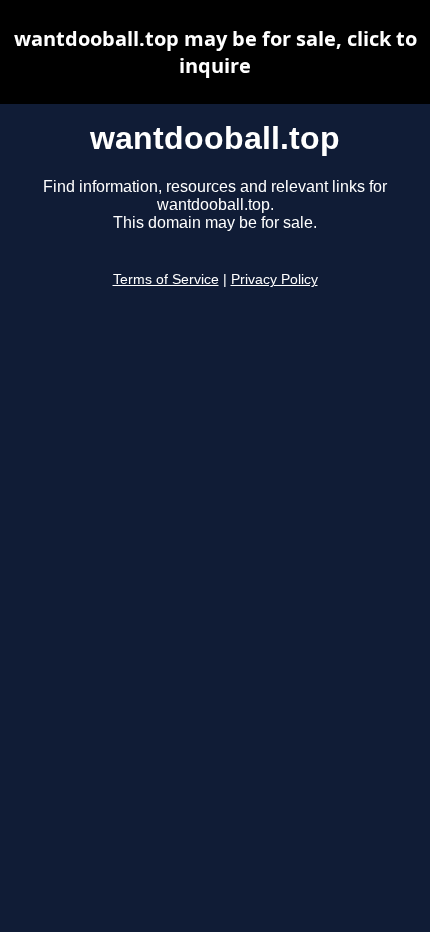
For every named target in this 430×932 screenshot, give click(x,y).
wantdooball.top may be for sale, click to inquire (215, 52)
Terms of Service (166, 279)
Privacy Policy (274, 279)
